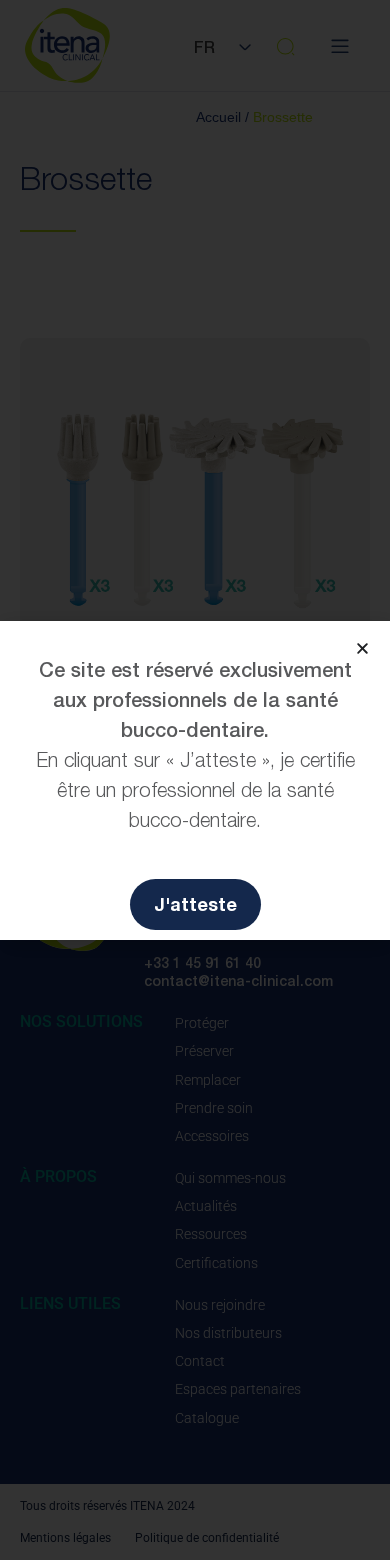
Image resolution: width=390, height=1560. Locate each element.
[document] (195, 780)
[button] (362, 648)
